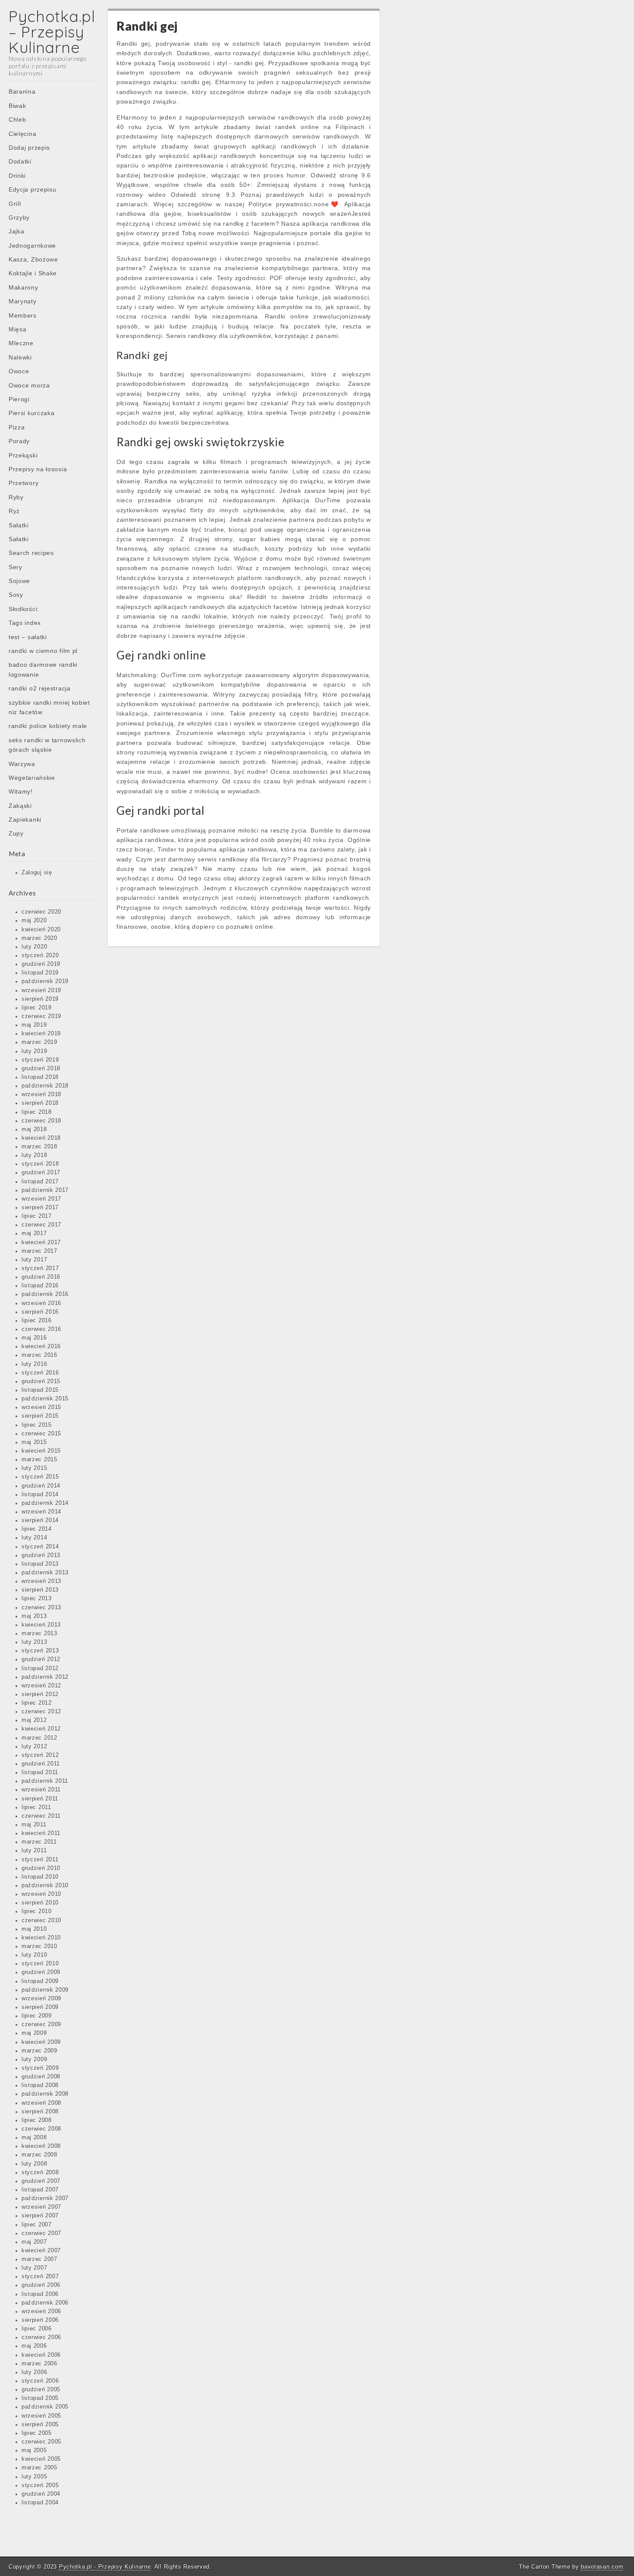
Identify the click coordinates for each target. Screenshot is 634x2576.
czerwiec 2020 (41, 912)
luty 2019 (34, 1051)
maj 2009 (34, 2033)
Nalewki (20, 357)
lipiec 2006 (37, 2329)
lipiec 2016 (37, 1321)
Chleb (17, 120)
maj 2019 (34, 1025)
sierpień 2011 (40, 1799)
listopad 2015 (40, 1390)
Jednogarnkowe (32, 246)
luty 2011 (34, 1851)
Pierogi (19, 399)
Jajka (17, 231)
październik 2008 (45, 2094)
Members (23, 315)
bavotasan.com (602, 2567)
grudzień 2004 (41, 2494)
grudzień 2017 (41, 1173)
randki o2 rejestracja (40, 688)
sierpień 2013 (40, 1590)
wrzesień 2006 (41, 2311)
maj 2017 (34, 1233)
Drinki (17, 176)
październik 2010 (45, 1885)
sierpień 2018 (40, 1103)
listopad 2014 (40, 1495)
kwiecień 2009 (41, 2042)
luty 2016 (34, 1364)
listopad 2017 (40, 1182)
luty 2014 (34, 1538)
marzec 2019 (39, 1042)
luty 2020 (34, 947)
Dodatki (20, 161)
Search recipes (31, 553)
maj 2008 (34, 2138)
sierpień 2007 (40, 2216)
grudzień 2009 (41, 1972)
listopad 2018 (40, 1077)
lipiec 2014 (37, 1529)
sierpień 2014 (40, 1520)
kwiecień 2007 (41, 2251)
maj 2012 (34, 1720)
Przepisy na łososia (38, 469)
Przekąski (23, 455)
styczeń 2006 (40, 2381)
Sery (16, 567)
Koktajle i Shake (33, 273)
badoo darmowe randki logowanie (43, 669)
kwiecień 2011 (41, 1833)
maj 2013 (34, 1616)
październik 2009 (45, 1990)
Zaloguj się (37, 873)
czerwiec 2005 (41, 2442)
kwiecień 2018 (41, 1138)
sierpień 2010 (40, 1903)
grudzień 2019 (41, 964)
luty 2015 (34, 1468)
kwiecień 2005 (41, 2459)
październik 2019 (45, 981)
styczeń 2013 (40, 1651)
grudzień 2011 (41, 1764)
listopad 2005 (40, 2398)
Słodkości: (24, 609)
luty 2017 (34, 1260)
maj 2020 (34, 921)
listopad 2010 (40, 1877)
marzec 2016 (39, 1355)
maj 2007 (34, 2242)
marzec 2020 (39, 938)
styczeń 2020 (40, 955)
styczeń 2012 (40, 1755)
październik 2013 (45, 1573)
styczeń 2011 (40, 1860)
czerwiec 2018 (41, 1121)
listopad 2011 (40, 1772)
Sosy (16, 595)
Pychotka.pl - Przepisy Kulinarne (105, 2567)
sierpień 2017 (40, 1208)
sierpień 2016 (40, 1312)
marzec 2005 (39, 2468)
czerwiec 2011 (41, 1816)
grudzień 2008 (41, 2077)
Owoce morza (29, 385)
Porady (19, 441)
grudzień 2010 (41, 1868)
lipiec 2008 (37, 2120)
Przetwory (24, 483)
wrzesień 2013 (41, 1581)
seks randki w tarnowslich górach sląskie (47, 745)
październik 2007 (45, 2198)
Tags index (25, 623)
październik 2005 (45, 2407)
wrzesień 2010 (41, 1894)
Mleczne (21, 343)
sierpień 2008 (40, 2112)
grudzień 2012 (41, 1659)
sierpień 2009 (40, 2007)
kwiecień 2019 (41, 1034)
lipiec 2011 (36, 1807)
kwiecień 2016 (41, 1346)
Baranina (22, 91)
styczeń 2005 (40, 2485)
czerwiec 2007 (41, 2233)
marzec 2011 (39, 1842)
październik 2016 (45, 1294)
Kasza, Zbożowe (33, 259)
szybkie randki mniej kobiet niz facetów (49, 707)
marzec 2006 (39, 2364)
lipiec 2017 (37, 1216)
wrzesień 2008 (41, 2103)
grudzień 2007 (41, 2181)
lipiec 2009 (37, 2016)
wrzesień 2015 (41, 1407)
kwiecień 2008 (41, 2146)
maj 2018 (34, 1129)
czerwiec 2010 (41, 1920)
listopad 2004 (40, 2503)
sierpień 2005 (40, 2425)
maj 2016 (34, 1338)
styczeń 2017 (40, 1268)
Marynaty (23, 301)
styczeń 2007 (40, 2276)
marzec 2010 (39, 1946)
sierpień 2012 (40, 1694)
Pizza (17, 427)
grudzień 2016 (41, 1277)
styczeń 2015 (40, 1477)
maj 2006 (34, 2346)
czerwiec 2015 (41, 1434)
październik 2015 (45, 1399)
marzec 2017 (39, 1251)
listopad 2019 (40, 973)
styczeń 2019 (40, 1060)
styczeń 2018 (40, 1164)
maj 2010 (34, 1929)
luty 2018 (34, 1155)
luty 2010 (34, 1955)
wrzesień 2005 (41, 2416)
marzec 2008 (39, 2155)
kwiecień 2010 (41, 1938)
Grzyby (19, 218)
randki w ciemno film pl (43, 651)
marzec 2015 (39, 1460)
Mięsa (18, 329)
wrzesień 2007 (41, 2207)
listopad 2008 (40, 2085)
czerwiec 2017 (41, 1225)
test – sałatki (28, 637)
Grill (15, 204)
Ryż (14, 511)
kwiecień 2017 (41, 1242)
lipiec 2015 (37, 1425)
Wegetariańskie (32, 778)
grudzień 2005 (41, 2390)
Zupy (16, 833)
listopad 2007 (40, 2190)
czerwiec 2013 (41, 1608)
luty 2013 (34, 1642)
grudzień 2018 (41, 1069)
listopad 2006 (40, 2294)
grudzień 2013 (41, 1555)
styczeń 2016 (40, 1373)
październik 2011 (45, 1781)
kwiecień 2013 (41, 1625)
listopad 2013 (40, 1564)
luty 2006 (34, 2372)
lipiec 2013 (37, 1599)
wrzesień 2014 (41, 1512)
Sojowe (19, 581)
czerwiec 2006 (41, 2337)
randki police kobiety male (48, 726)
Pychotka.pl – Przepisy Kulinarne (52, 32)
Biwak (17, 106)
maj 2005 (34, 2450)
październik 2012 (45, 1677)
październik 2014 (45, 1503)
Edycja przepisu (33, 189)
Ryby (16, 497)
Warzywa (22, 764)
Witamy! (21, 791)
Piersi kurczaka (32, 413)
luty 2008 (34, 2164)
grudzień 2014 (41, 1486)
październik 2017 (45, 1190)
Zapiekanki (25, 820)
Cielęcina (22, 134)
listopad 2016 (40, 1286)
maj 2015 (34, 1442)
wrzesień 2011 (41, 1790)
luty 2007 (34, 2268)
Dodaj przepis (29, 148)
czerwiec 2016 (41, 1329)
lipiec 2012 (37, 1703)
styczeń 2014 (40, 1547)
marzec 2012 (39, 1738)
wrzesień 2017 (41, 1199)
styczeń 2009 (40, 2068)
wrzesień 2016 (41, 1303)
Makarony (24, 287)
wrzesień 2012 (41, 1686)
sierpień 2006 (40, 2320)
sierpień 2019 (40, 999)
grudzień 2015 (41, 1381)
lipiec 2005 (37, 2433)
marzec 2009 (39, 2051)
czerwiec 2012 (41, 1712)
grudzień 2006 (41, 2285)
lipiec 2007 (37, 2225)
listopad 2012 (40, 1668)
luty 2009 (34, 2059)
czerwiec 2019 (41, 1016)
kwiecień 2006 (41, 2355)
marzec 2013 (39, 1633)
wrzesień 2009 (41, 1999)
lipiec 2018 (37, 1112)
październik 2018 (45, 1086)
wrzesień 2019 (41, 990)
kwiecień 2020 (41, 930)
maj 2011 (34, 1825)
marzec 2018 (39, 1147)
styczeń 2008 (40, 2172)
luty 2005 (34, 2477)
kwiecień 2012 (41, 1729)
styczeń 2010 (40, 1964)
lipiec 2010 (37, 1911)
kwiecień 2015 (41, 1451)
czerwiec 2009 (41, 2024)
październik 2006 (45, 2303)
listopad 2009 (40, 1981)
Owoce (19, 371)
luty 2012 (34, 1747)
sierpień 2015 (40, 1416)
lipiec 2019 (37, 1008)
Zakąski (20, 806)
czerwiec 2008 (41, 2129)
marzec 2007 (39, 2259)
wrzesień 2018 (41, 1094)
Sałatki (19, 525)
